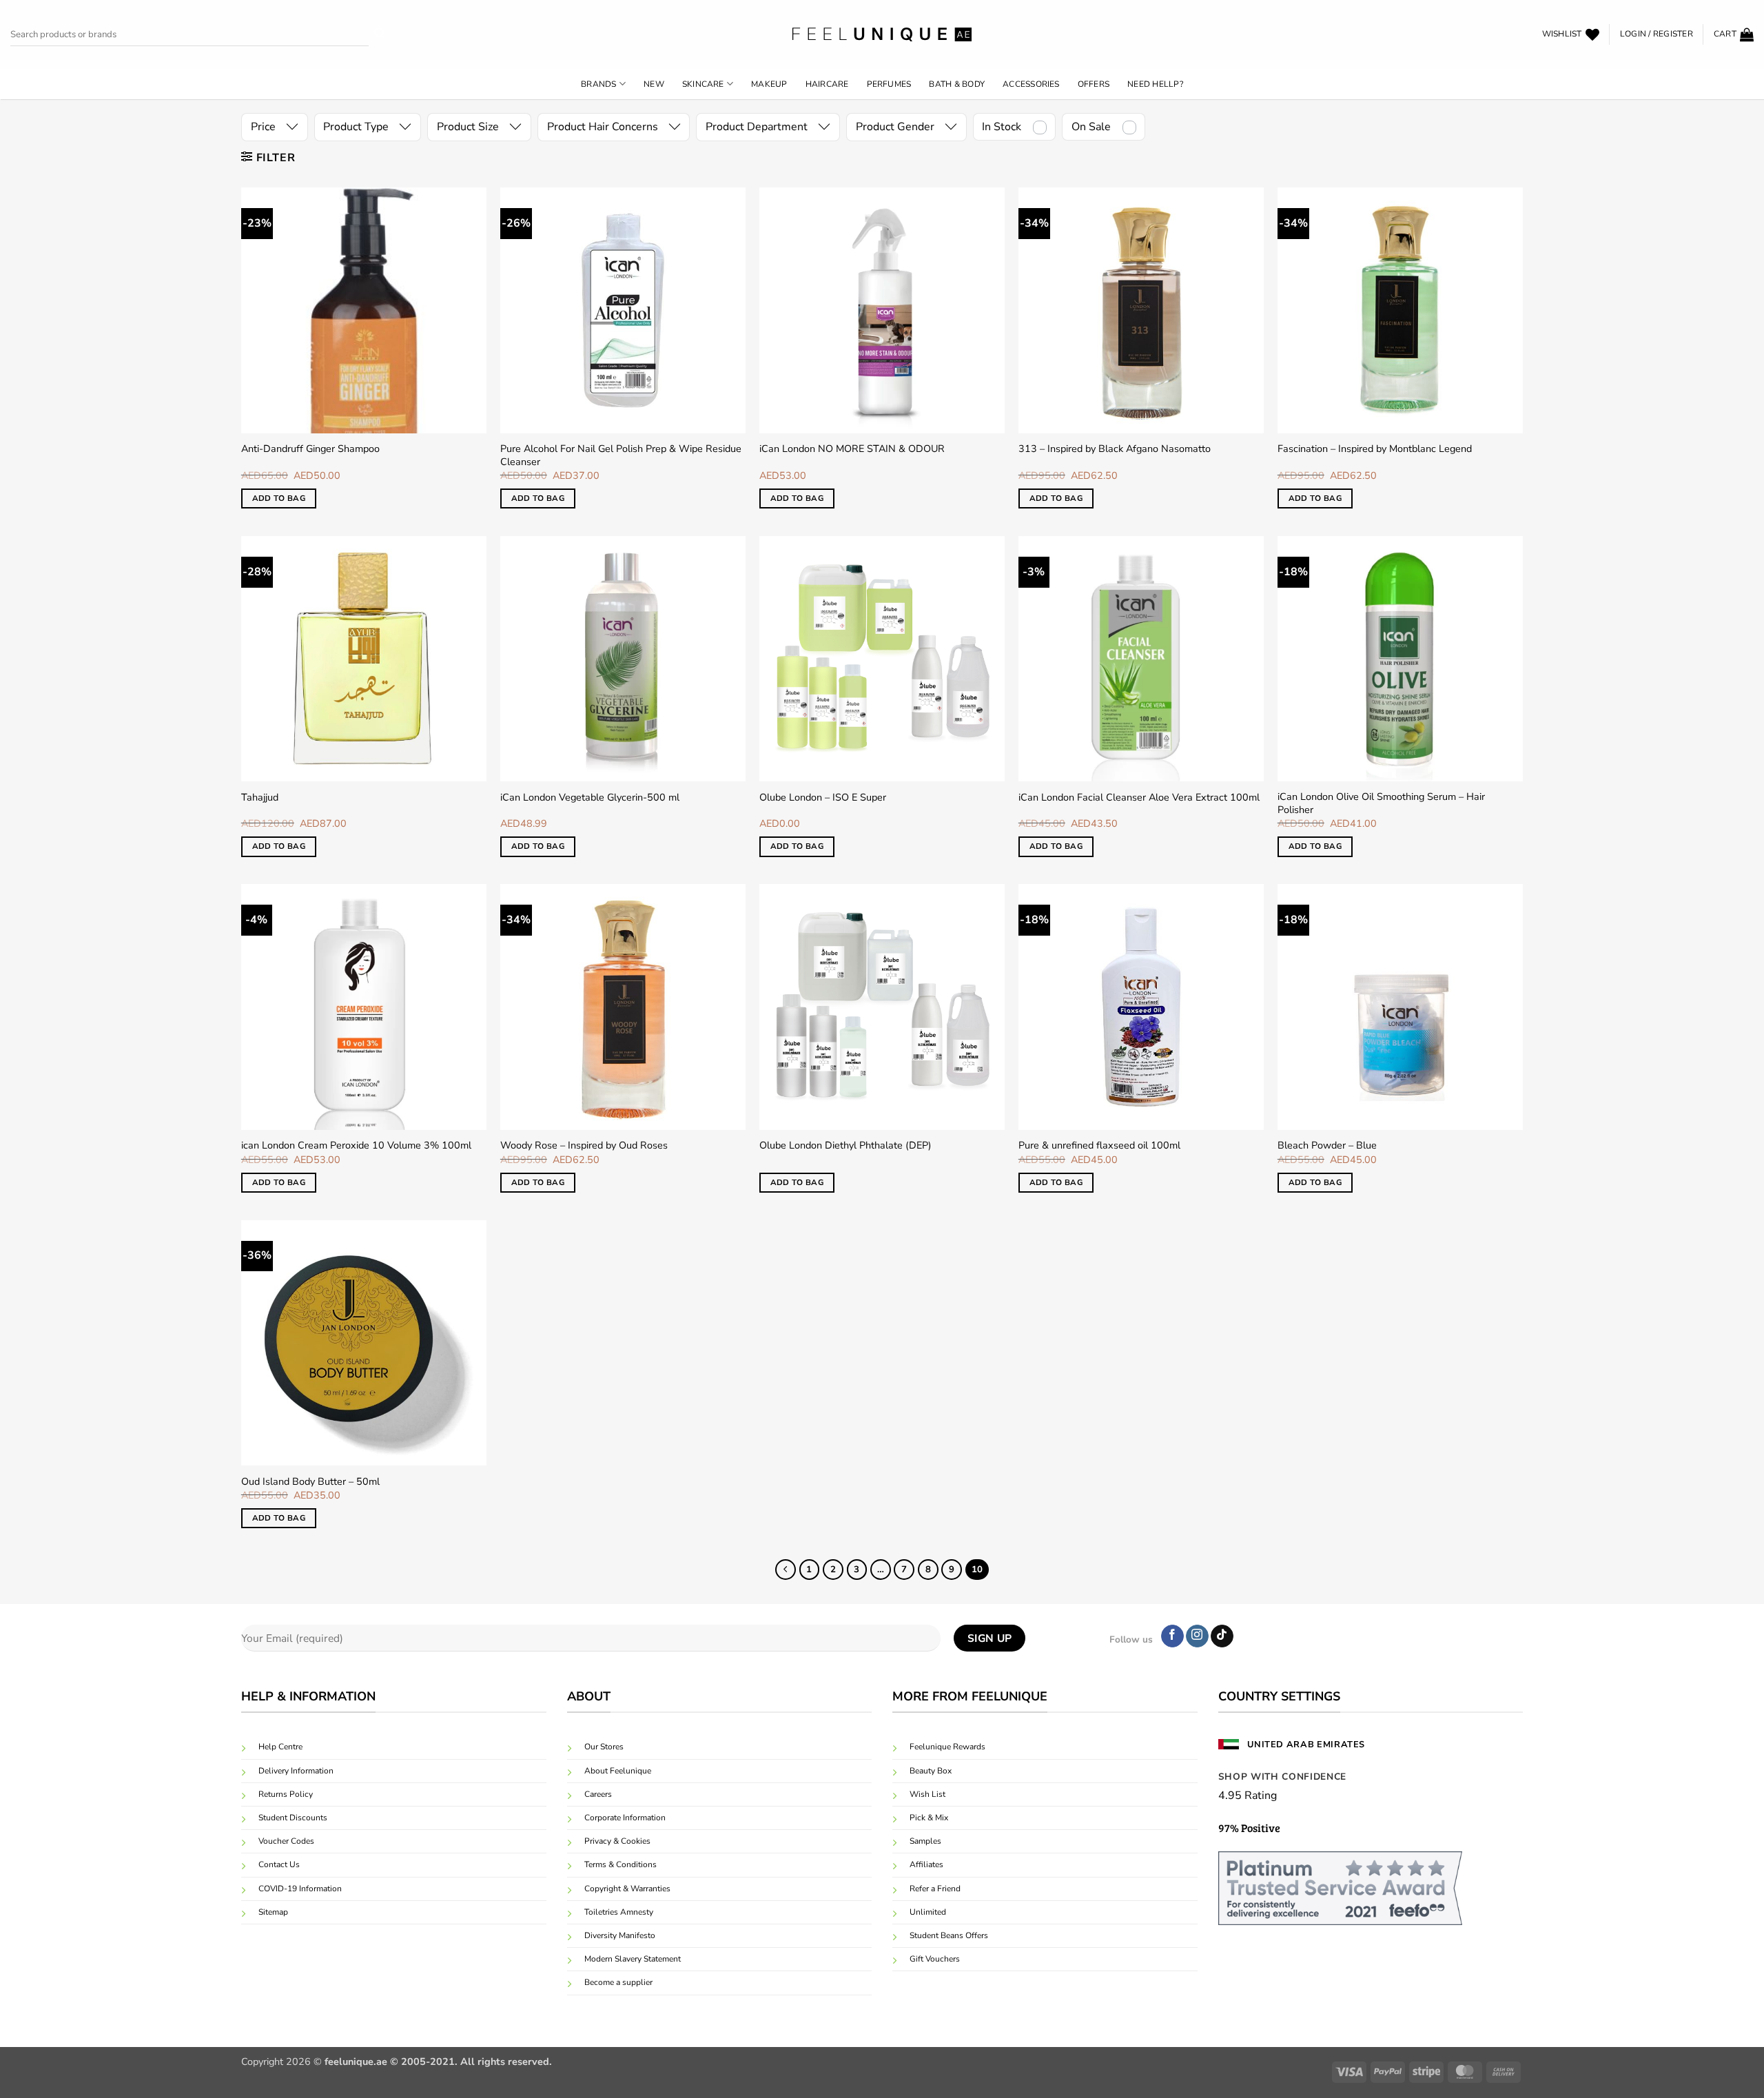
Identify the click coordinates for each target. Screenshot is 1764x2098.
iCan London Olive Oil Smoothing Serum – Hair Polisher (1381, 803)
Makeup (769, 84)
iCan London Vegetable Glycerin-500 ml (590, 798)
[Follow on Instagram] (1197, 1636)
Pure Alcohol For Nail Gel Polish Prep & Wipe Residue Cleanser (621, 455)
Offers (1094, 84)
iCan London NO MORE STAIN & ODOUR (852, 449)
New (654, 84)
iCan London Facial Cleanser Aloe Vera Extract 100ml (1139, 798)
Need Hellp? (1155, 84)
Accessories (1031, 84)
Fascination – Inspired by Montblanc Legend (1375, 449)
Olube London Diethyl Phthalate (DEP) (845, 1145)
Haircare (827, 84)
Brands (598, 84)
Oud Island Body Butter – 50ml (310, 1482)
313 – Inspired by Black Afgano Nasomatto (1115, 449)
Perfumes (889, 84)
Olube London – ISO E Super (823, 798)
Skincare (703, 84)
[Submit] (380, 35)
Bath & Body (957, 84)
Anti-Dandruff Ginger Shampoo (310, 449)
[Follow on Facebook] (1172, 1636)
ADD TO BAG (797, 846)
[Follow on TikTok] (1222, 1636)
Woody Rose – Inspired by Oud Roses (584, 1145)
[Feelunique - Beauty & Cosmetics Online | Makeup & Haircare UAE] (882, 34)
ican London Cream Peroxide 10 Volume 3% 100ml (356, 1145)
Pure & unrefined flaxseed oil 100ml (1099, 1145)
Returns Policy (286, 1794)
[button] (1657, 34)
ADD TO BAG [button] (279, 498)
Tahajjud (260, 798)
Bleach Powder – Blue (1327, 1145)
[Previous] (786, 1570)
